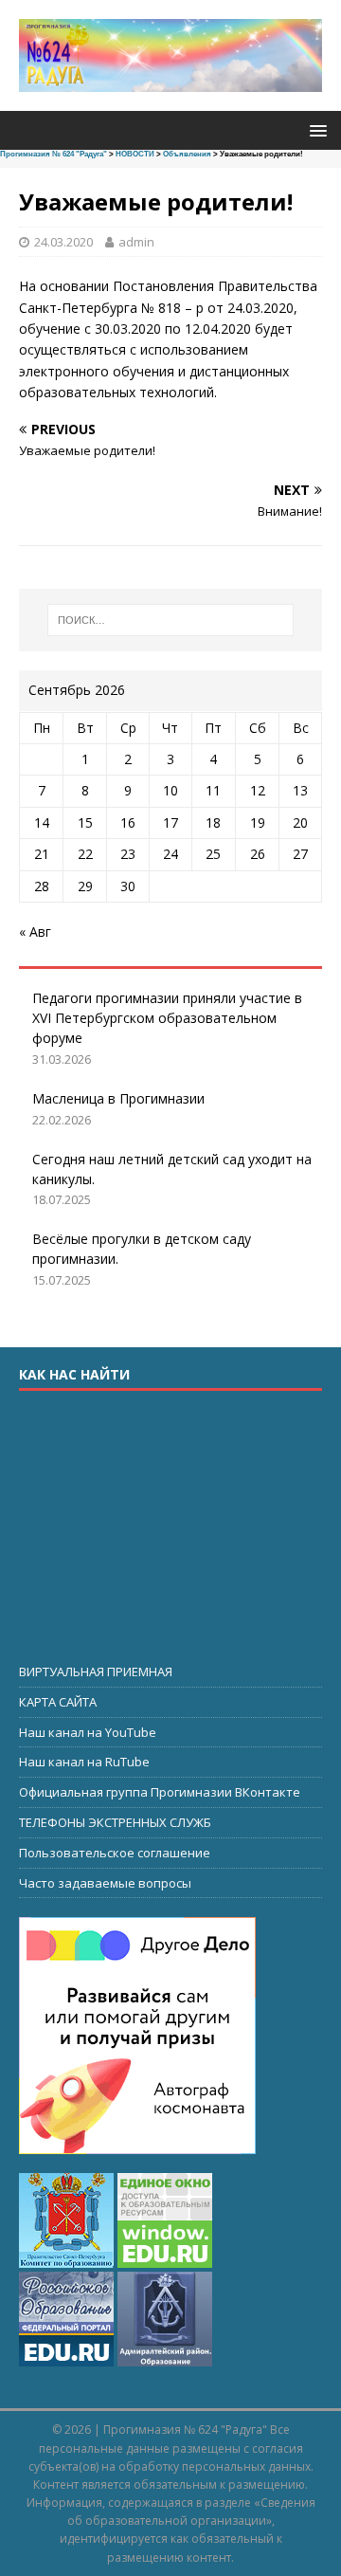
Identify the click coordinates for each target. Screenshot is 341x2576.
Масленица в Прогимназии (118, 1098)
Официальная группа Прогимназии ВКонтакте (160, 1792)
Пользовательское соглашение (115, 1853)
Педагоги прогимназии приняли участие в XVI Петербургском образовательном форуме (167, 1018)
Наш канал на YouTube (88, 1732)
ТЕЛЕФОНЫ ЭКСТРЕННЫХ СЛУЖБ (115, 1822)
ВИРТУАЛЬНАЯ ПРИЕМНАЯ (96, 1672)
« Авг (35, 932)
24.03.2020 (63, 242)
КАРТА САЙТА (58, 1702)
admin (136, 242)
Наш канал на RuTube (84, 1762)
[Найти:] (170, 620)
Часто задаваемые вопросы (105, 1883)
